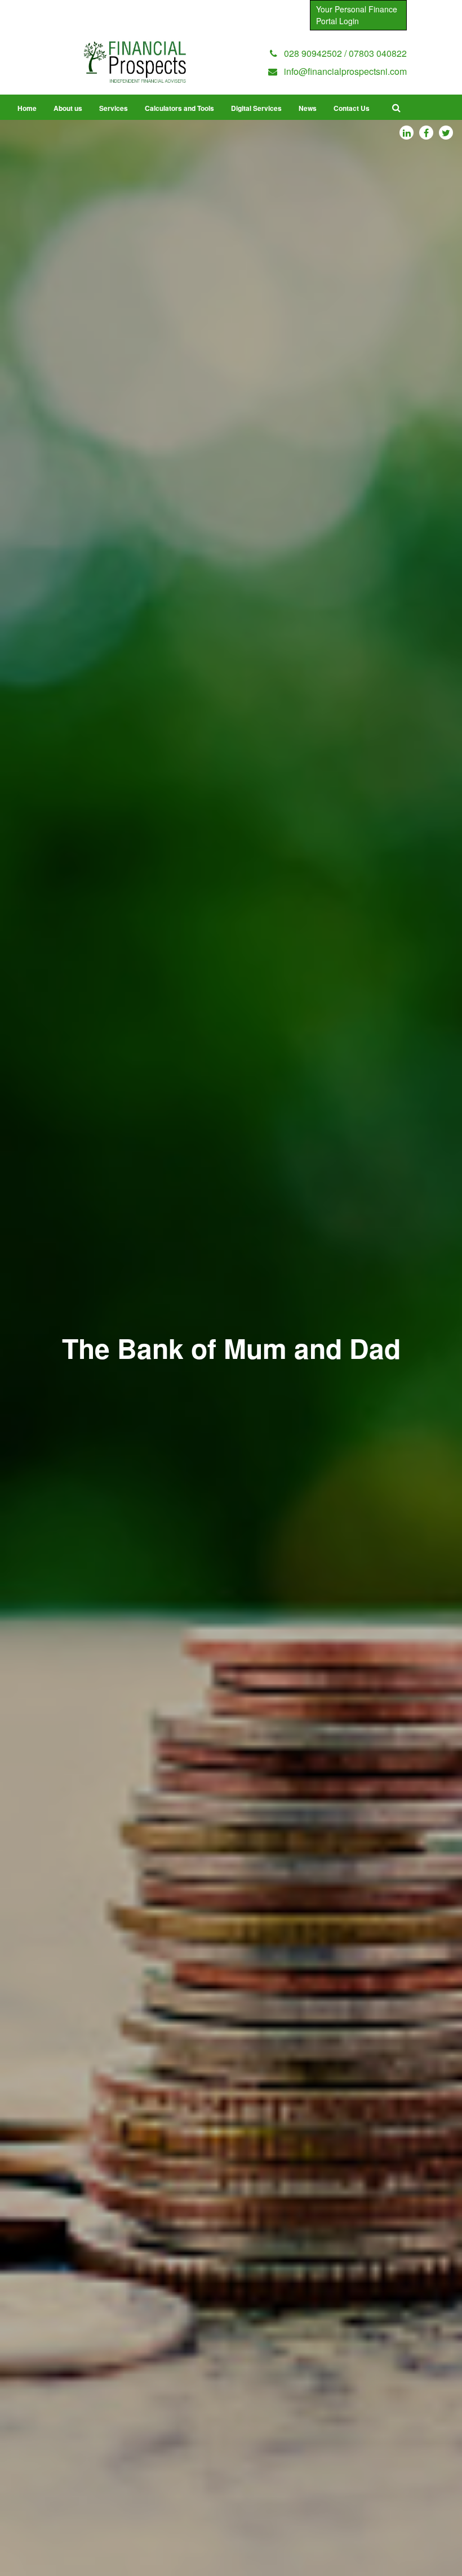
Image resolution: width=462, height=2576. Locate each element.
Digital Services (256, 108)
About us (68, 108)
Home (27, 108)
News (308, 108)
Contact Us (352, 108)
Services (114, 108)
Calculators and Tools (179, 108)
